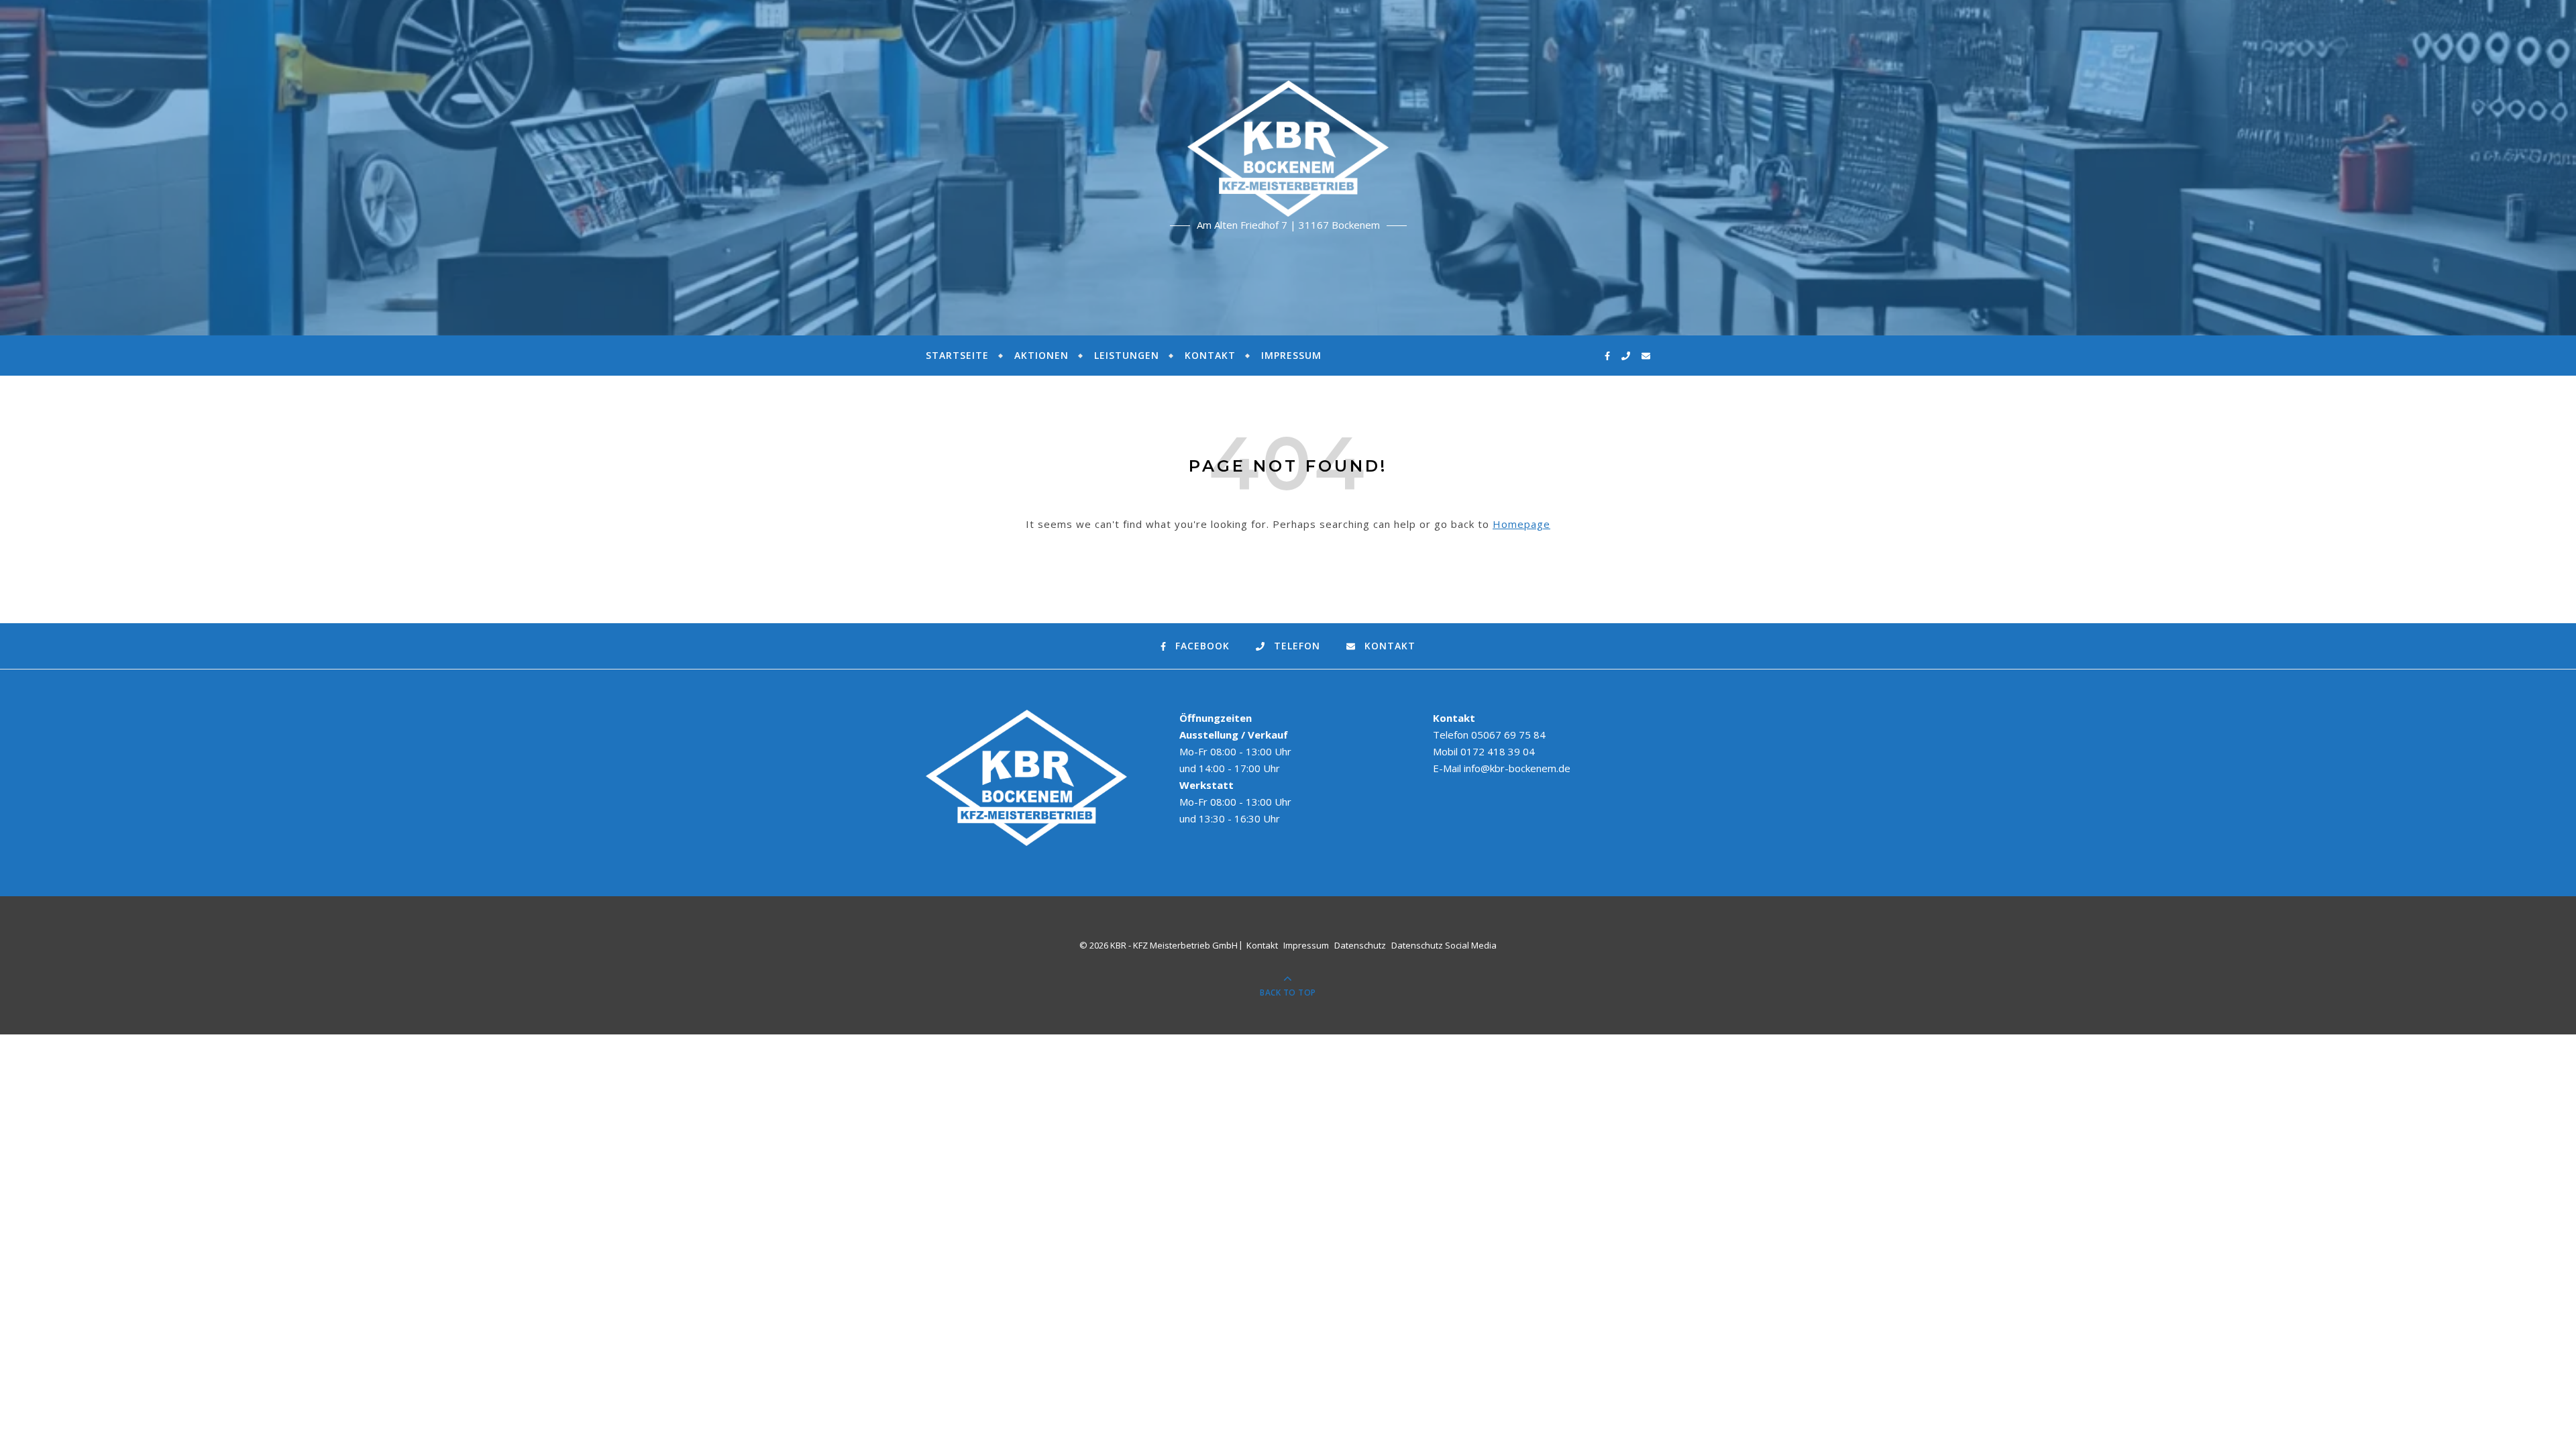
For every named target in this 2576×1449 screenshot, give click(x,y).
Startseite (957, 355)
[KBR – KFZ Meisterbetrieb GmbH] (1288, 149)
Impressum (1291, 355)
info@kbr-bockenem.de (1517, 768)
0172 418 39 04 (1498, 751)
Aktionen (1041, 355)
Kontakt (1210, 355)
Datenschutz (1360, 945)
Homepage (1521, 524)
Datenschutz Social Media (1444, 945)
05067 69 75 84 (1508, 735)
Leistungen (1127, 355)
